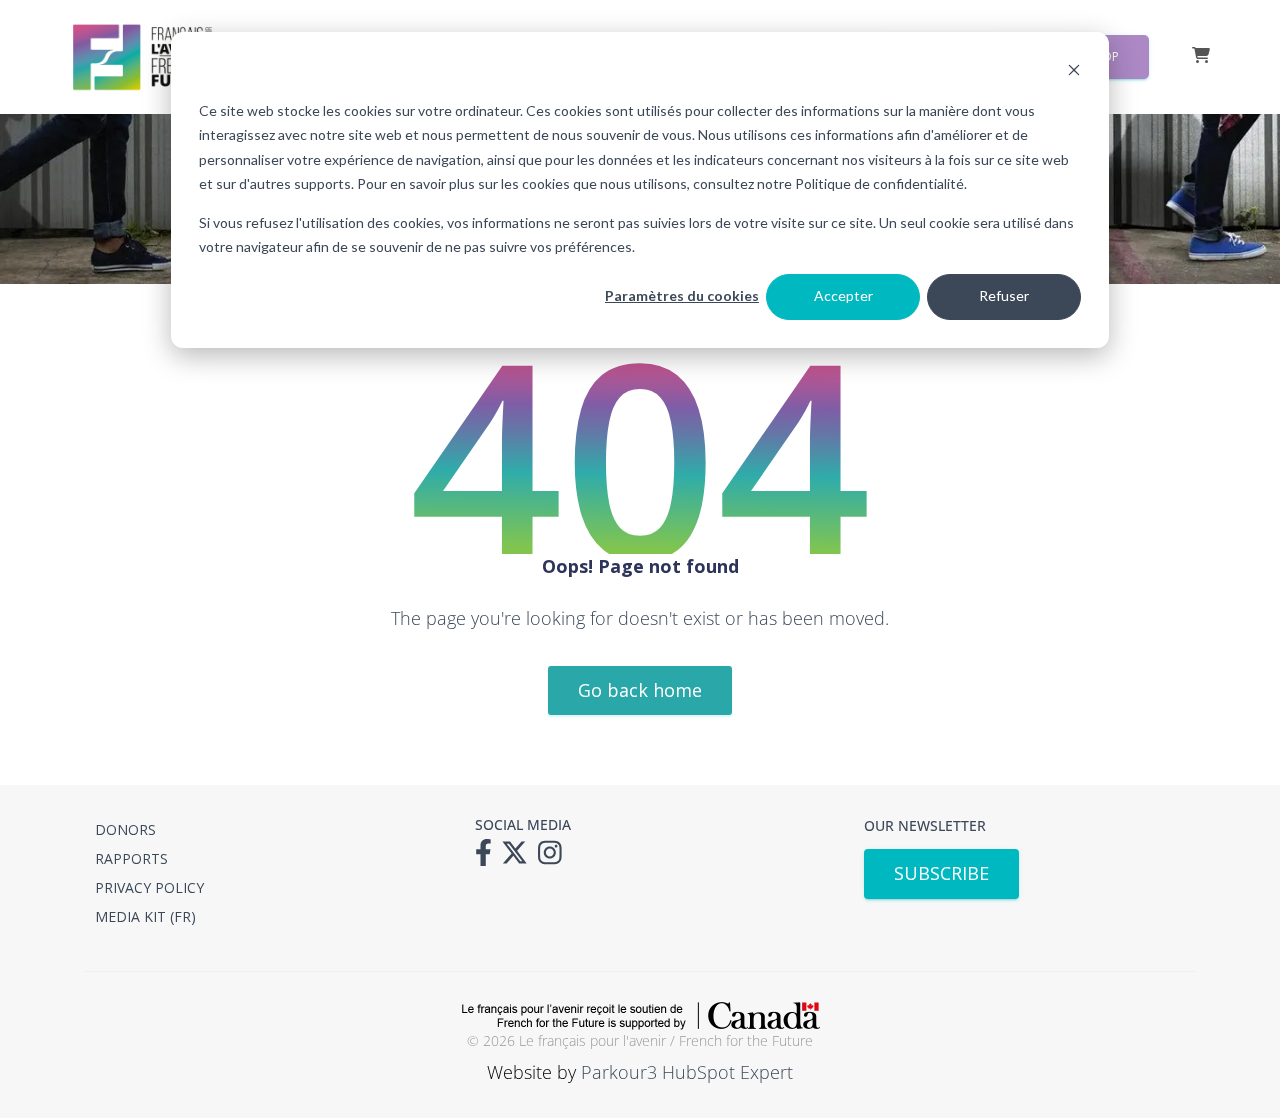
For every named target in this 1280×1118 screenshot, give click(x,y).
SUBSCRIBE (941, 873)
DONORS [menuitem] (125, 829)
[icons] (488, 859)
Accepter (843, 295)
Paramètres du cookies (682, 295)
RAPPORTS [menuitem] (131, 858)
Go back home (640, 690)
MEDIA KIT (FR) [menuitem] (145, 916)
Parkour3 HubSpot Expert (687, 1072)
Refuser (1004, 295)
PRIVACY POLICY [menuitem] (149, 887)
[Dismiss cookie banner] (1074, 72)
